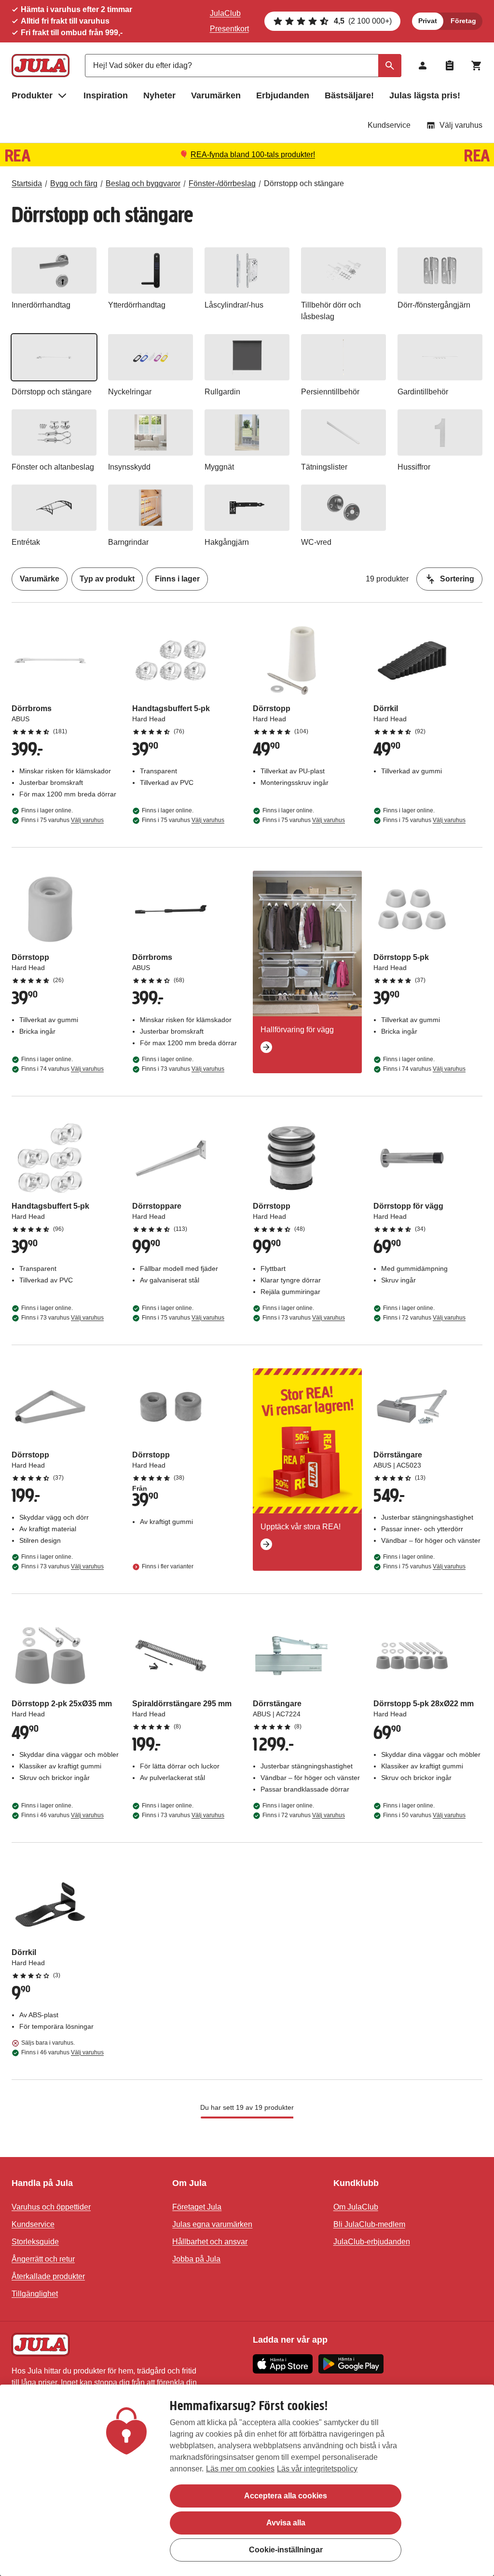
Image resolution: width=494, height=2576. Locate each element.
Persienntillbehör (330, 392)
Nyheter (159, 95)
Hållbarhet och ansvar (210, 2242)
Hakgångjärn (227, 542)
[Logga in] (423, 66)
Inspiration (106, 95)
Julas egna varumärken (212, 2224)
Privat (428, 21)
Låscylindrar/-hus (234, 305)
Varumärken (216, 95)
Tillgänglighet (35, 2294)
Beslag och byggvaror (143, 183)
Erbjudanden (283, 95)
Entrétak (26, 542)
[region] (247, 2480)
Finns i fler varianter (168, 1566)
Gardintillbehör (423, 392)
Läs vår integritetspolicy (317, 2469)
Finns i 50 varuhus (424, 1815)
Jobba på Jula (196, 2259)
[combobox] (243, 66)
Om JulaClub (356, 2207)
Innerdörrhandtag (41, 305)
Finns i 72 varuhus (424, 1318)
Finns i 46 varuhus (62, 1815)
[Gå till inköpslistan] (450, 66)
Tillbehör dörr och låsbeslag (331, 311)
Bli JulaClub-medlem (369, 2224)
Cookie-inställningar (286, 2550)
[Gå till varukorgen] (477, 66)
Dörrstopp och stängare (304, 183)
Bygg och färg (74, 183)
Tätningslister (324, 467)
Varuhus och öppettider (51, 2207)
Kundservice (389, 125)
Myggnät (219, 467)
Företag (463, 21)
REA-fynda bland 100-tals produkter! (253, 155)
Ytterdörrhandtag (137, 305)
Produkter (32, 95)
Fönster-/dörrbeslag (222, 183)
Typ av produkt (107, 579)
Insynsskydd (129, 467)
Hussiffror (414, 467)
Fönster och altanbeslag (53, 467)
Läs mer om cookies (240, 2469)
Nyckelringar (130, 392)
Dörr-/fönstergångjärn (434, 305)
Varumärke (40, 579)
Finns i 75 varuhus (62, 820)
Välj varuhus (461, 125)
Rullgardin (222, 392)
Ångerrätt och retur (43, 2259)
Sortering (457, 579)
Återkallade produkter (48, 2276)
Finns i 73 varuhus (183, 1069)
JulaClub (225, 13)
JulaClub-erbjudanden (372, 2242)
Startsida (27, 183)
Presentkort (229, 29)
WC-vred (316, 542)
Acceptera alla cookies (286, 2496)
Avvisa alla (286, 2523)
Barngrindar (128, 542)
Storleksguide (35, 2242)
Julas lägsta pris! (425, 95)
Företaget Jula (197, 2207)
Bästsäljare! (349, 95)
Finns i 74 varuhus (62, 1069)
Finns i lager (177, 579)
